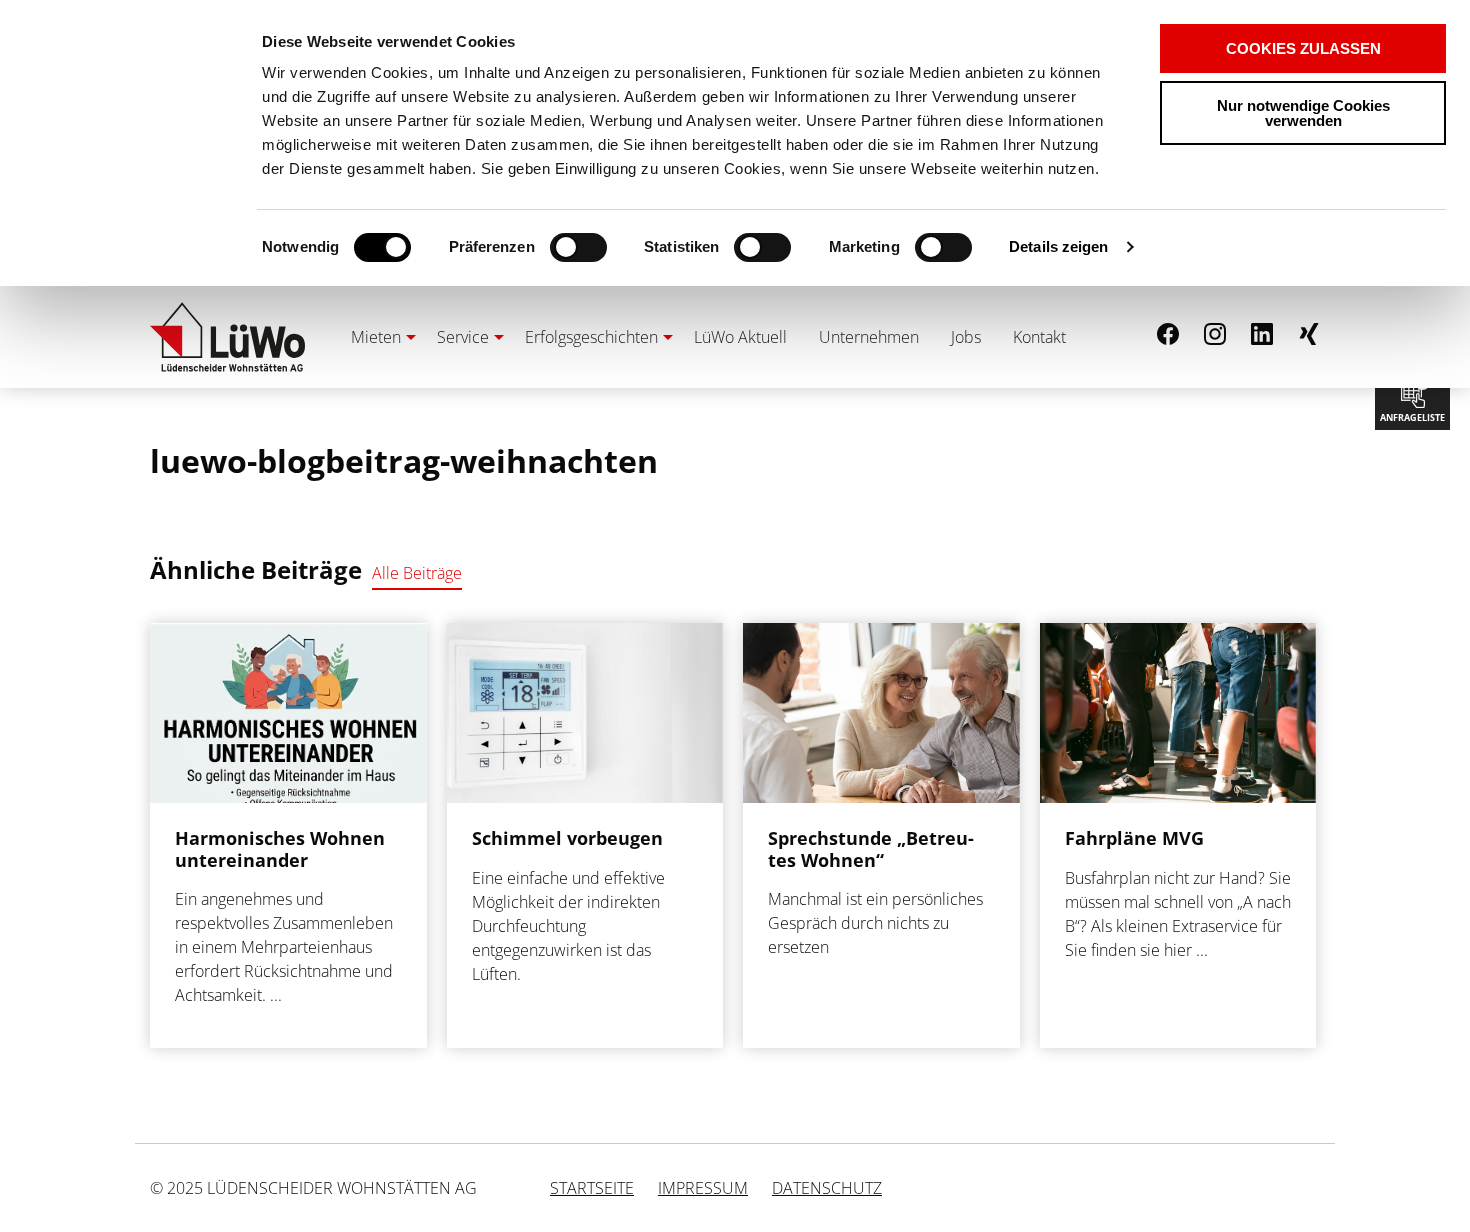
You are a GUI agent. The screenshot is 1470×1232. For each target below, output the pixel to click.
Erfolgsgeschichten (591, 337)
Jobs (966, 337)
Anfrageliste (1412, 397)
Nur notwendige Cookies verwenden (1303, 113)
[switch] (543, 247)
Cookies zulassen (1303, 48)
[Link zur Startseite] (227, 337)
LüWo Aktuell (740, 337)
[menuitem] (378, 337)
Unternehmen (869, 337)
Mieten (376, 337)
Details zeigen (1058, 246)
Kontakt (1039, 337)
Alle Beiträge (417, 573)
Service (463, 337)
